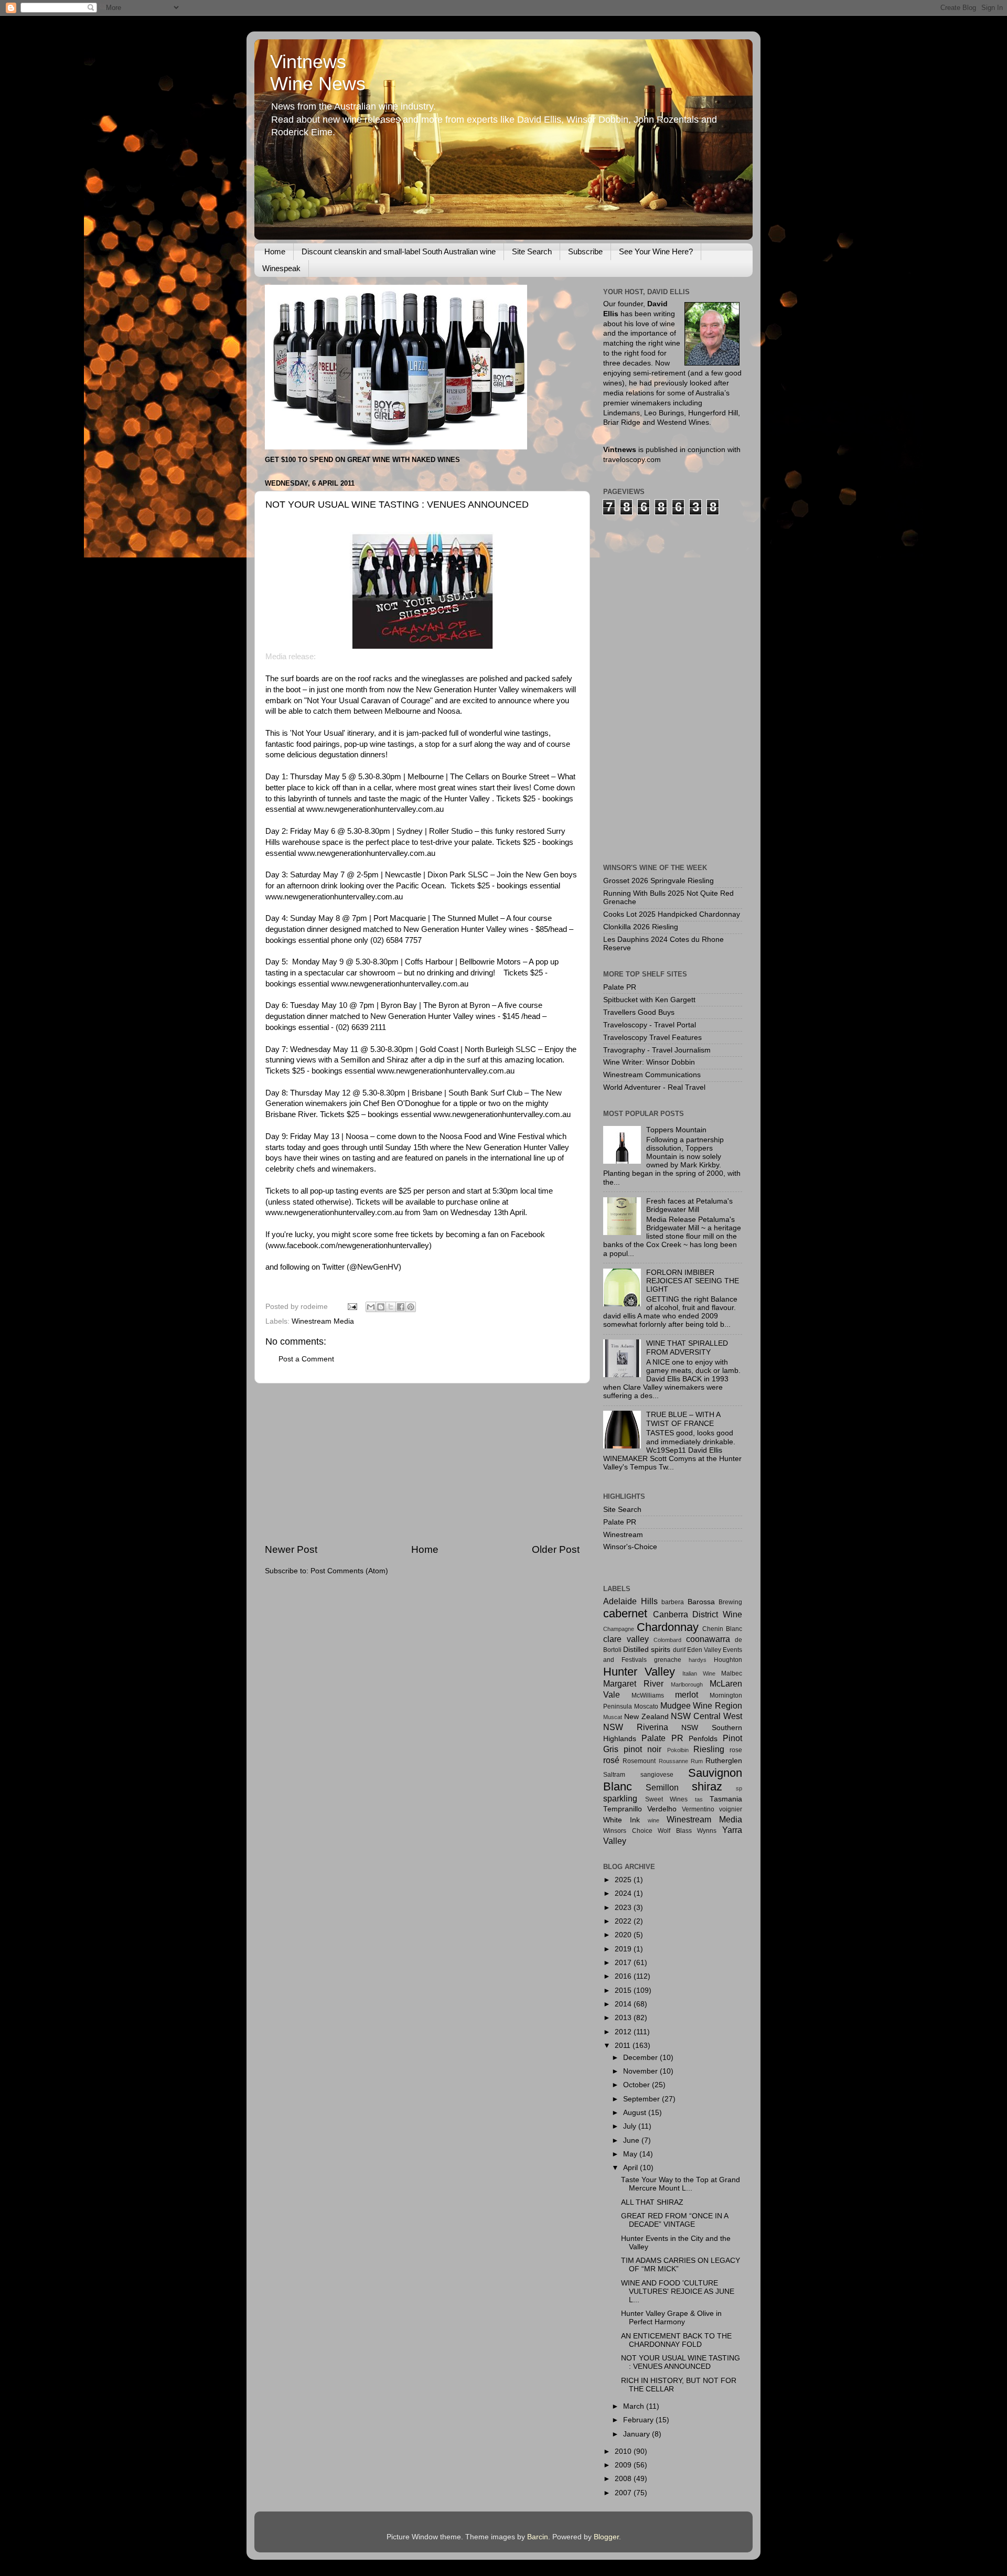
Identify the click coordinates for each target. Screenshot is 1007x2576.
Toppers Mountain (676, 1130)
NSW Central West (706, 1716)
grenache (668, 1660)
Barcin (538, 2537)
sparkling (620, 1798)
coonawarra (708, 1639)
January (638, 2434)
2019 (624, 1949)
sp (739, 1788)
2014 (624, 2004)
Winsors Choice (628, 1831)
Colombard (667, 1640)
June (632, 2140)
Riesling (709, 1749)
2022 (624, 1921)
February (639, 2420)
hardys (698, 1660)
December (641, 2058)
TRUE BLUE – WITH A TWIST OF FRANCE (683, 1419)
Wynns (707, 1831)
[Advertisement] (422, 1463)
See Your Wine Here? (656, 251)
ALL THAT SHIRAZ (652, 2202)
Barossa (701, 1602)
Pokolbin (678, 1750)
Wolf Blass (675, 1831)
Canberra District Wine (698, 1614)
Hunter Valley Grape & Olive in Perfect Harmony (671, 2318)
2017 (624, 1963)
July (631, 2126)
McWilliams (648, 1695)
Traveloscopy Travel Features (652, 1038)
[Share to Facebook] (401, 1307)
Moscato (646, 1706)
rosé (611, 1760)
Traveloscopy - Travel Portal (650, 1025)
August (636, 2113)
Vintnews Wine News (318, 73)
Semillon (662, 1787)
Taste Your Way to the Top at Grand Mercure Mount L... (681, 2184)
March (635, 2406)
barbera (673, 1602)
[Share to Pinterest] (411, 1307)
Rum (697, 1761)
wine (654, 1820)
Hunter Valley (639, 1672)
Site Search (532, 251)
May (631, 2154)
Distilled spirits (647, 1650)
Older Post (556, 1549)
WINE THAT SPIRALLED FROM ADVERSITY (687, 1348)
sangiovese (657, 1775)
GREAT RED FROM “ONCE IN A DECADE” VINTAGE (674, 2220)
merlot (687, 1694)
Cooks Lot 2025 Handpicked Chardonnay (672, 914)
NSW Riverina (636, 1727)
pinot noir (642, 1749)
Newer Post (291, 1549)
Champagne (619, 1629)
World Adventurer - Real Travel (654, 1087)
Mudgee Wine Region (701, 1705)
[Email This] (371, 1307)
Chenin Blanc (722, 1629)
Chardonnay (668, 1627)
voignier (731, 1809)
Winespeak (281, 268)
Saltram (614, 1775)
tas (699, 1799)
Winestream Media (323, 1321)
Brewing (730, 1602)
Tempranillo (623, 1809)
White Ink (622, 1820)
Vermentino (698, 1809)
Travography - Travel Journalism (657, 1050)
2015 (624, 1990)
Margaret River (633, 1683)
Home (275, 251)
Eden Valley (704, 1650)
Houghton (728, 1660)
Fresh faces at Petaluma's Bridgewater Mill (689, 1205)
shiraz (707, 1786)
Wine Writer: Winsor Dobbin (649, 1062)
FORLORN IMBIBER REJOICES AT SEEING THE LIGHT (693, 1281)
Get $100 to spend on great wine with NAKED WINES (362, 460)
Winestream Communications (652, 1075)
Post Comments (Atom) (349, 1571)
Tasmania (726, 1799)
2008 (624, 2479)
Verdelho (662, 1809)
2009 (624, 2465)
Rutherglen (724, 1761)
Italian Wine (699, 1673)
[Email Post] (352, 1307)
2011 (624, 2046)
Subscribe (585, 251)
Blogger (606, 2537)
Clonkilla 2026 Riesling (641, 927)
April (631, 2168)
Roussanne (673, 1761)
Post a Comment (306, 1359)
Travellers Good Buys (639, 1012)
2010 (624, 2451)
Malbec (732, 1673)
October (638, 2085)
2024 (624, 1893)
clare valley (626, 1639)
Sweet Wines (667, 1799)
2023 (624, 1908)
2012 (624, 2032)
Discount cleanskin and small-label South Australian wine (399, 251)
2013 (624, 2018)
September (642, 2099)
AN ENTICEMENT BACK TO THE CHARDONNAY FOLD (676, 2340)
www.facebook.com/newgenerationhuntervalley (349, 1246)
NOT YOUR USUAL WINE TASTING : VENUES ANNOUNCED (681, 2362)
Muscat (613, 1717)
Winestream (623, 1535)
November (641, 2071)
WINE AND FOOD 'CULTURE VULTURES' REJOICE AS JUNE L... (678, 2291)
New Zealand (646, 1717)
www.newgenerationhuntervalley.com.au (375, 809)
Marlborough (687, 1684)
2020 (624, 1935)
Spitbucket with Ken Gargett (649, 1000)
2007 (624, 2493)
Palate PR (620, 987)
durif (679, 1650)
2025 (624, 1880)
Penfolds (703, 1739)
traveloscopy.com (632, 460)
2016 (624, 1976)
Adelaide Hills (630, 1601)
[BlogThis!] (381, 1307)
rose (736, 1750)
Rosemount (639, 1761)
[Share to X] (391, 1307)
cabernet (625, 1613)
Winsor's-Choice (630, 1547)
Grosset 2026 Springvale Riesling (658, 881)
